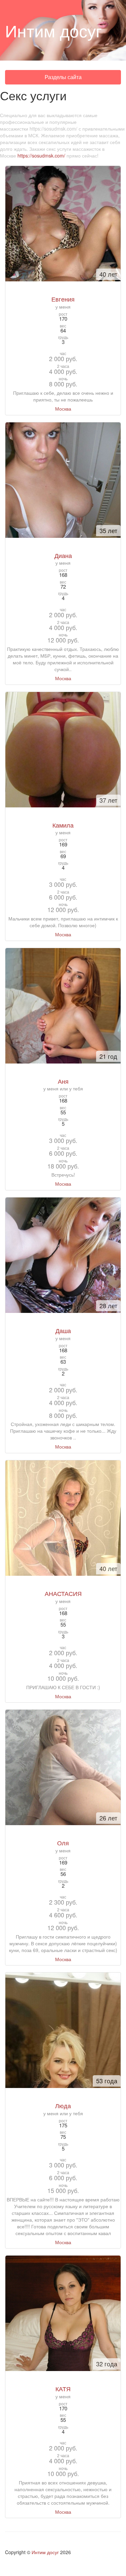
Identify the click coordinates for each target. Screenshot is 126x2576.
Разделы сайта (63, 79)
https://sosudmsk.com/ (41, 155)
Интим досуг (45, 2552)
